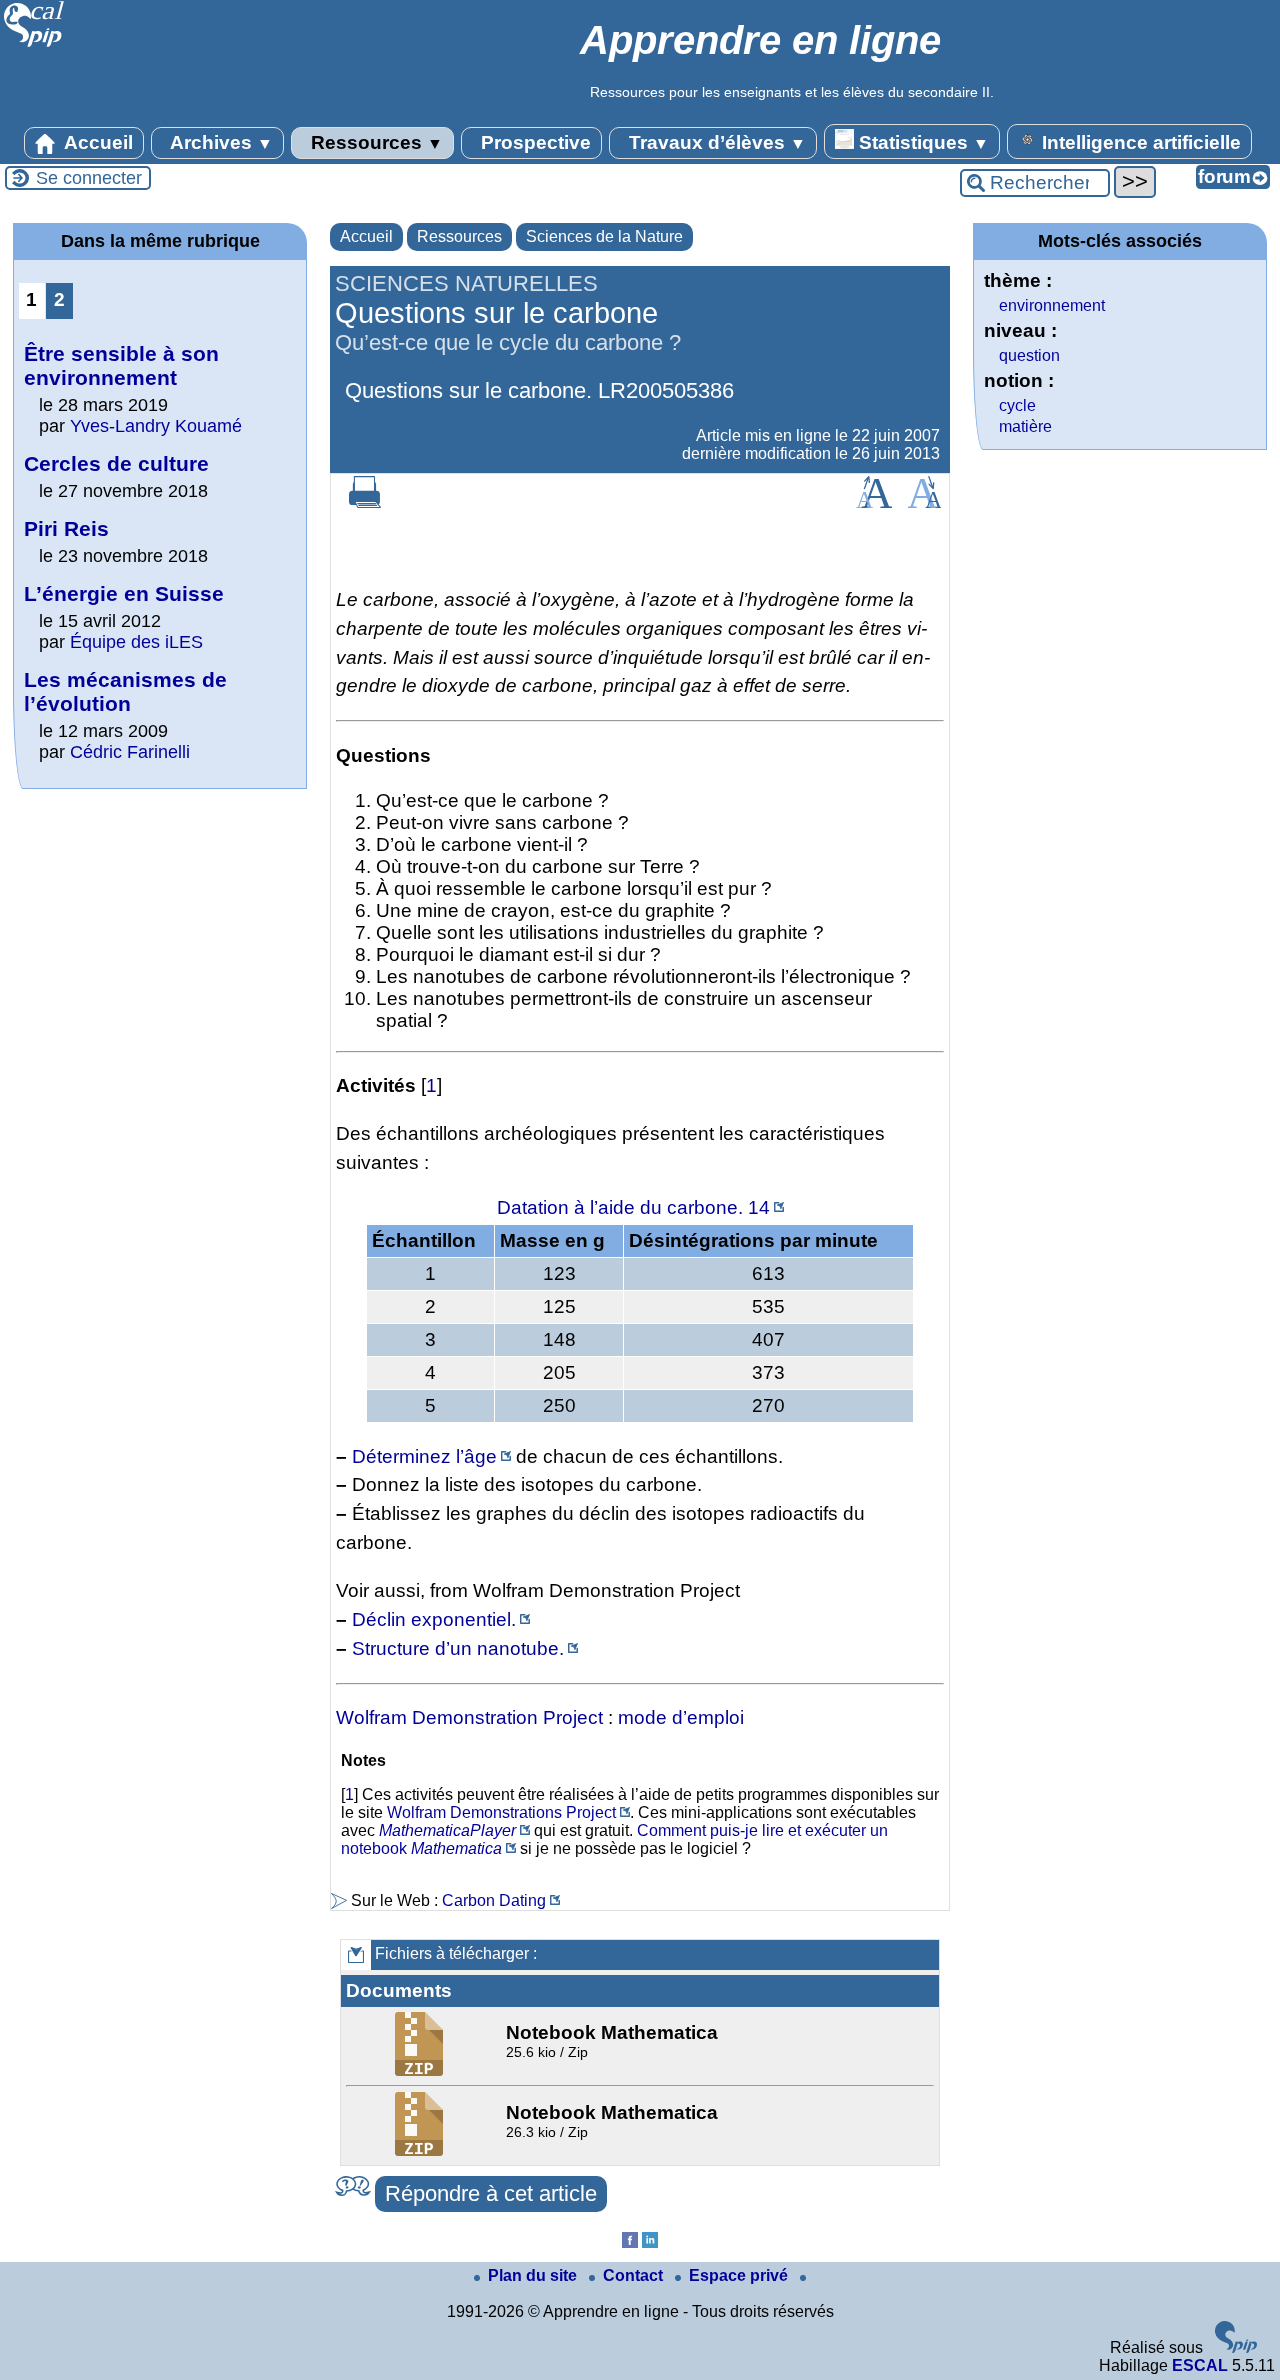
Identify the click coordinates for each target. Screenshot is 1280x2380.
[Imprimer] (365, 502)
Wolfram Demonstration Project (469, 1717)
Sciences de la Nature (604, 236)
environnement (1052, 305)
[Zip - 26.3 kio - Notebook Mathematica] (421, 2150)
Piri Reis (66, 528)
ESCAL (1200, 2365)
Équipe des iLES (136, 642)
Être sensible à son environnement (121, 365)
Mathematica (456, 1848)
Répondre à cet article (491, 2193)
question (1029, 355)
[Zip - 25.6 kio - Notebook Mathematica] (421, 2070)
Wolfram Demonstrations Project (501, 1812)
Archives (219, 142)
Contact (635, 2275)
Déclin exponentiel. (434, 1619)
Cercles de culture (116, 463)
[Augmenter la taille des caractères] (874, 502)
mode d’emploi (681, 1717)
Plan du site (534, 2275)
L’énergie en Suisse (124, 593)
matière (1025, 426)
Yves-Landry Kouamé (156, 426)
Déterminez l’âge (424, 1456)
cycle (1017, 405)
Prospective (533, 142)
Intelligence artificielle (1139, 142)
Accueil (96, 142)
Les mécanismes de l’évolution (125, 691)
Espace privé (740, 2275)
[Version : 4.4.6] (1236, 2347)
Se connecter (89, 178)
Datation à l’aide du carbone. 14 (633, 1207)
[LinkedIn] (650, 2242)
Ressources (374, 142)
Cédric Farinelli (130, 752)
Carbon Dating (494, 1900)
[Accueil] (34, 44)
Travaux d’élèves (715, 142)
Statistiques (921, 142)
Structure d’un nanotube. (458, 1648)
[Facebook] (630, 2242)
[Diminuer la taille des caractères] (924, 502)
